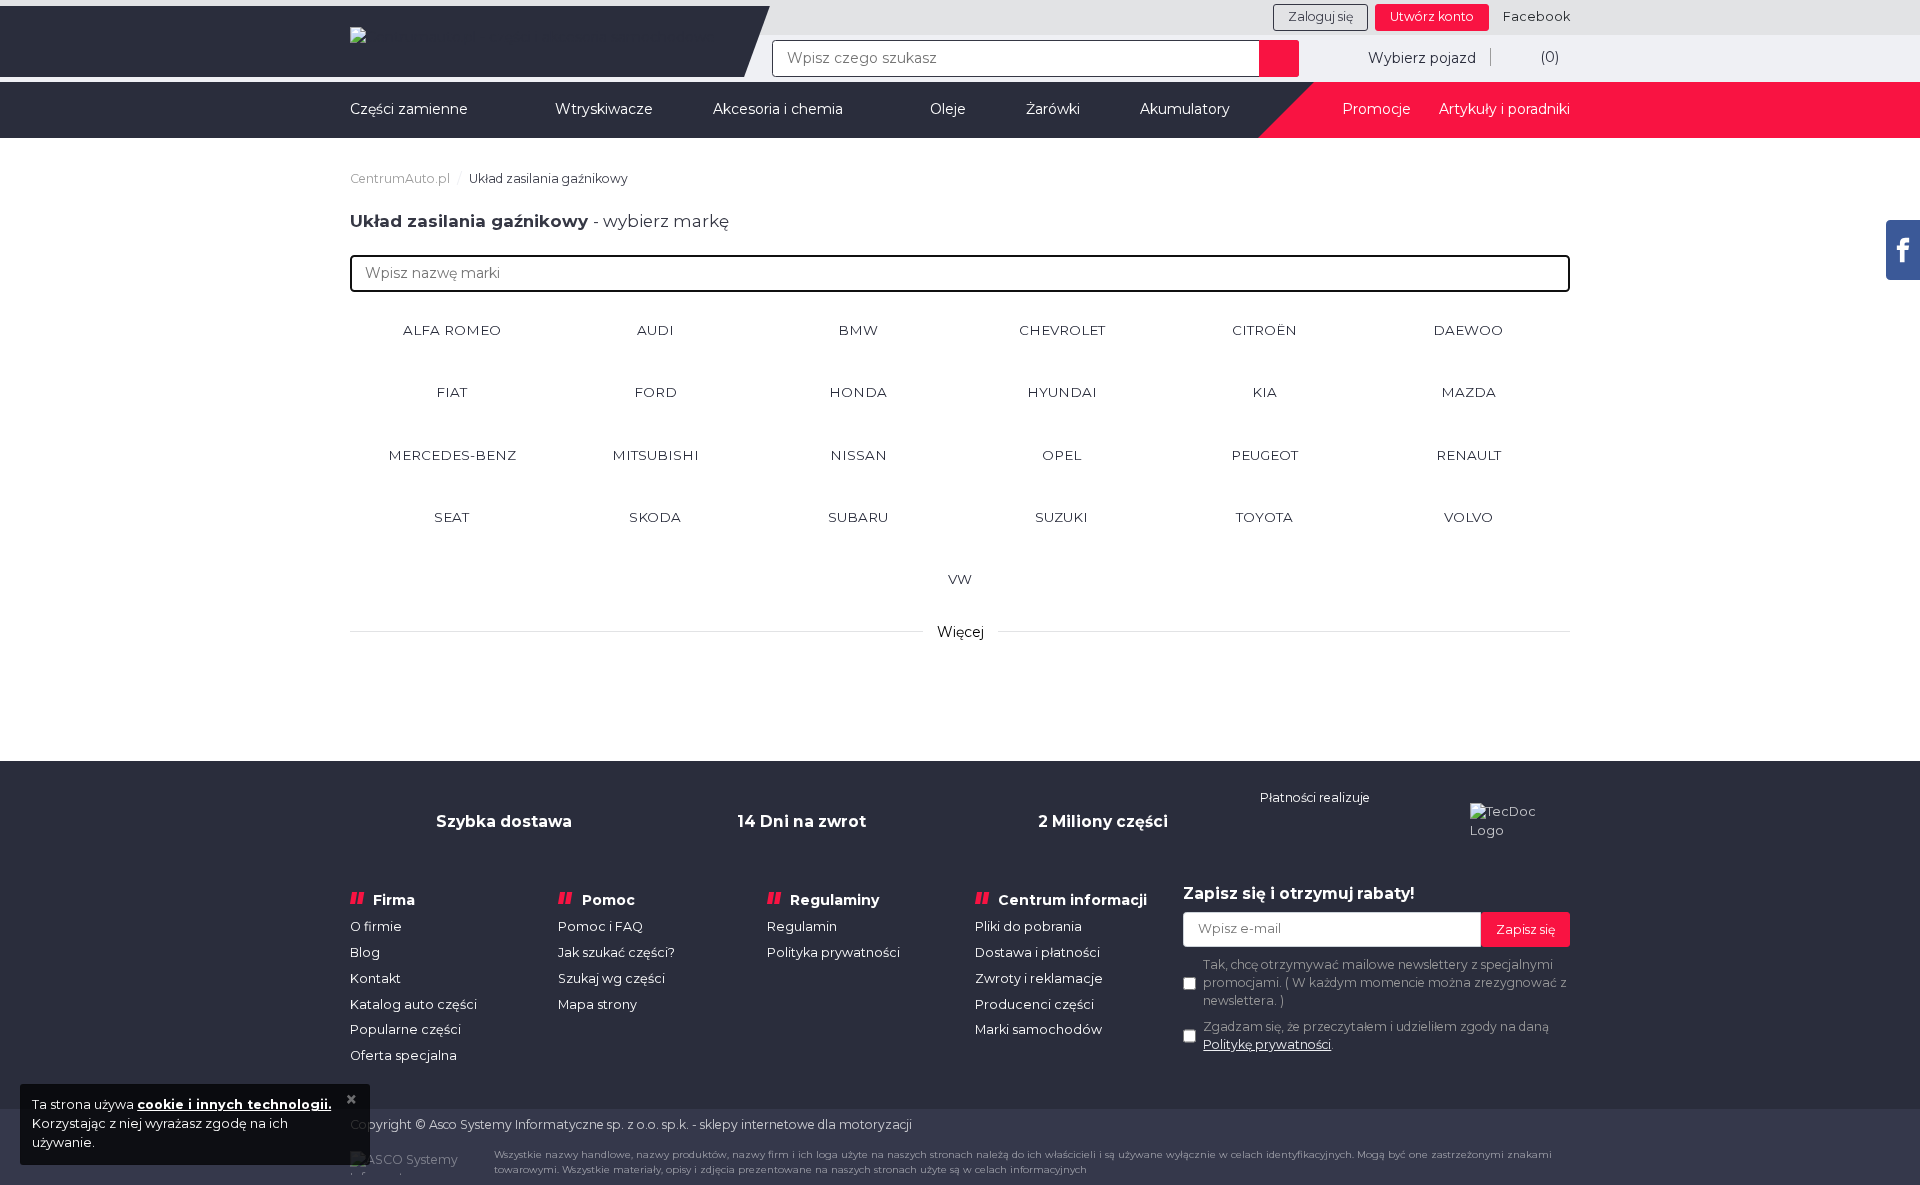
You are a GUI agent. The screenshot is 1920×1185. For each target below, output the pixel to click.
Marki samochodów (1038, 1029)
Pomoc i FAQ (600, 926)
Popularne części (405, 1029)
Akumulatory (1185, 109)
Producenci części (1034, 1004)
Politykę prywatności (1267, 1044)
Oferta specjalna (403, 1055)
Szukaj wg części (611, 978)
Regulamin (802, 926)
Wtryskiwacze (604, 109)
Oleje (948, 109)
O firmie (376, 926)
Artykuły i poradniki (1504, 109)
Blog (365, 952)
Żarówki (1053, 109)
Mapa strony (597, 1004)
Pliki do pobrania (1028, 926)
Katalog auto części (413, 1004)
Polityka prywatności (833, 952)
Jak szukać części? (616, 952)
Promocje (1376, 109)
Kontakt (375, 978)
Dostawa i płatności (1037, 952)
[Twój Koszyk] (1530, 57)
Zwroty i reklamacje (1039, 978)
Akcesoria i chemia (778, 109)
